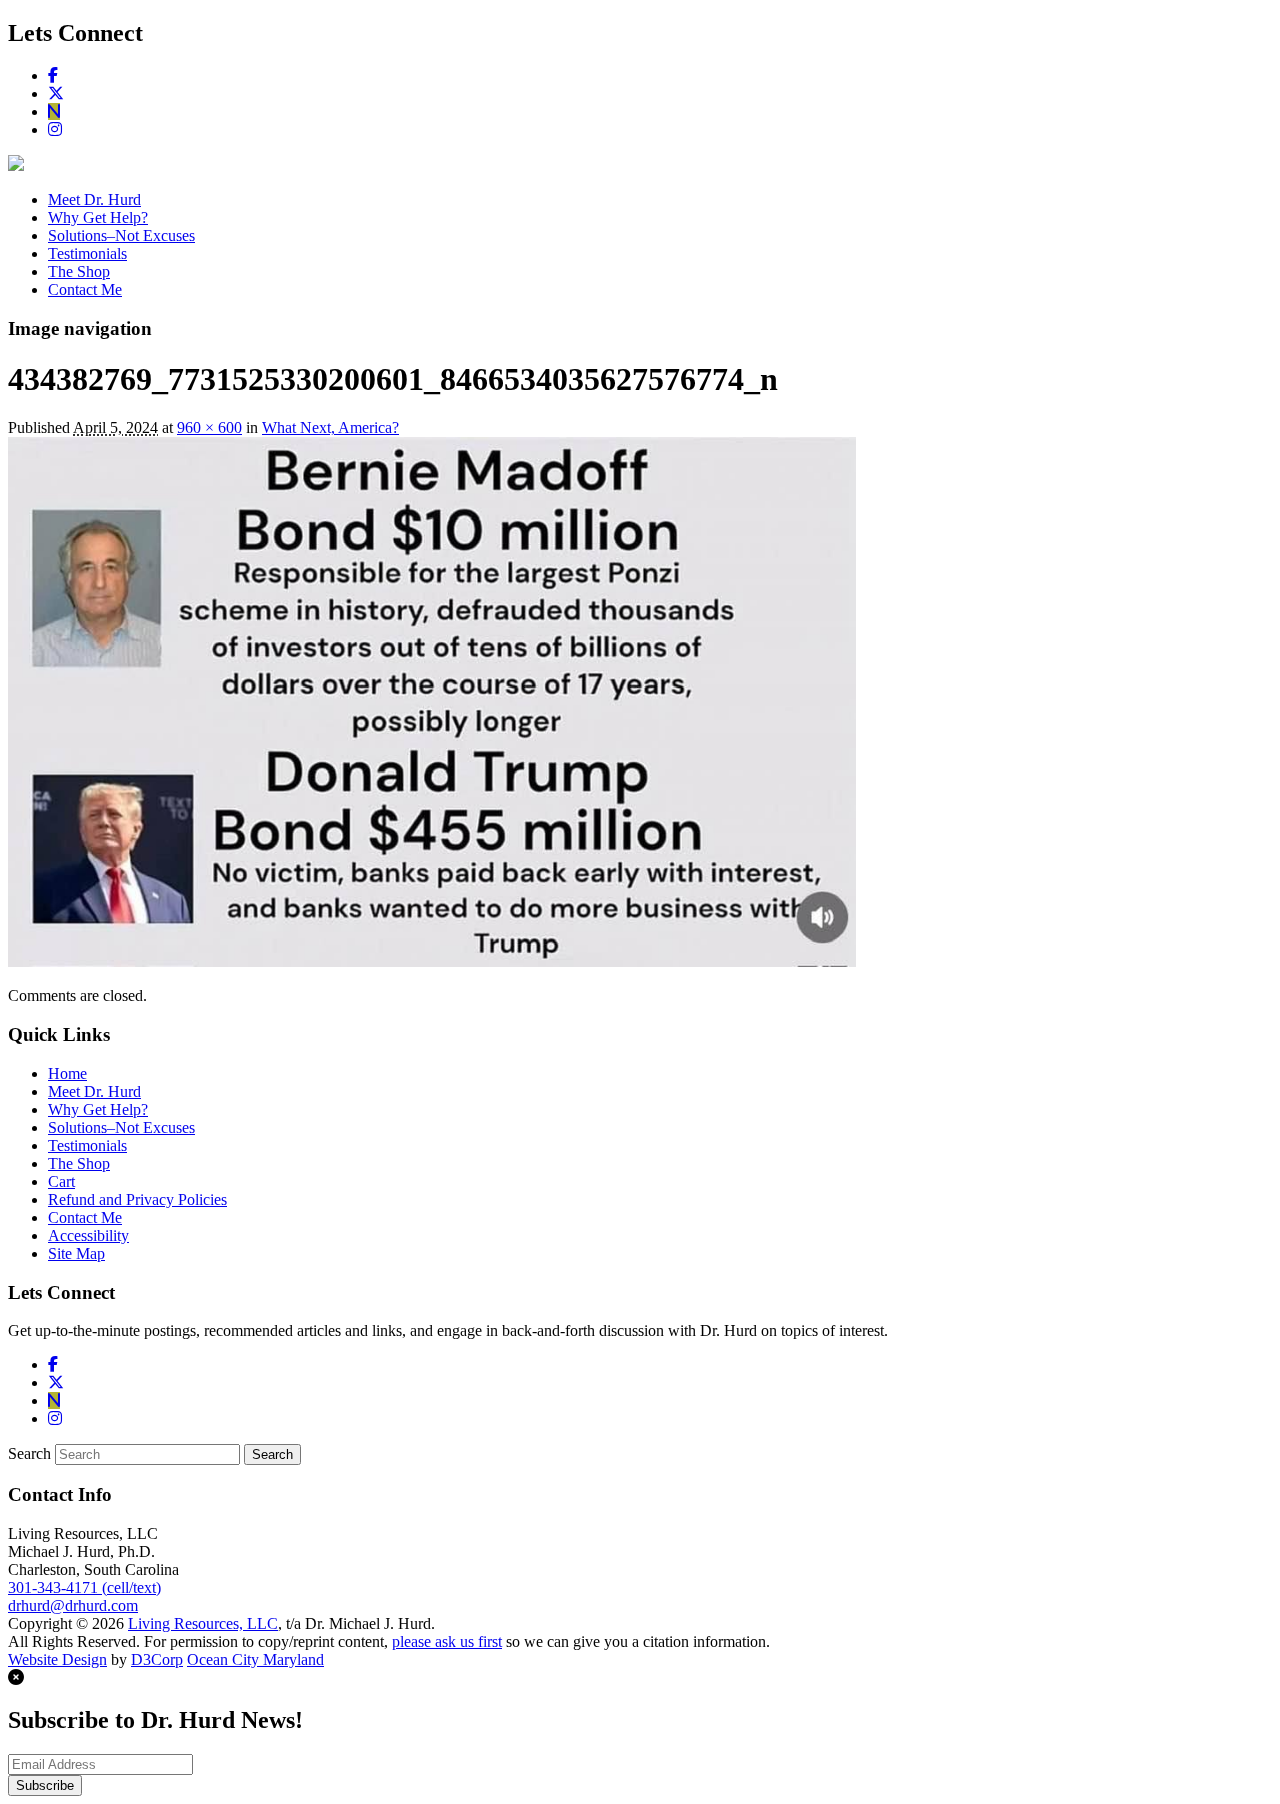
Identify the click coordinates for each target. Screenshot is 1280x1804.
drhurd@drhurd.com (73, 1605)
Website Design (57, 1659)
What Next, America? (330, 427)
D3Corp (157, 1659)
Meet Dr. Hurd (94, 199)
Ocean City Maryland (255, 1659)
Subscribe (45, 1785)
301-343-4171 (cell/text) (84, 1587)
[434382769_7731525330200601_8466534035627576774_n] (432, 961)
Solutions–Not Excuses (121, 235)
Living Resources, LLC (203, 1623)
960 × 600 (209, 427)
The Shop (79, 271)
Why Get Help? (98, 217)
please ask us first (447, 1641)
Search (29, 1453)
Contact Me (85, 289)
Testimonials (87, 253)
